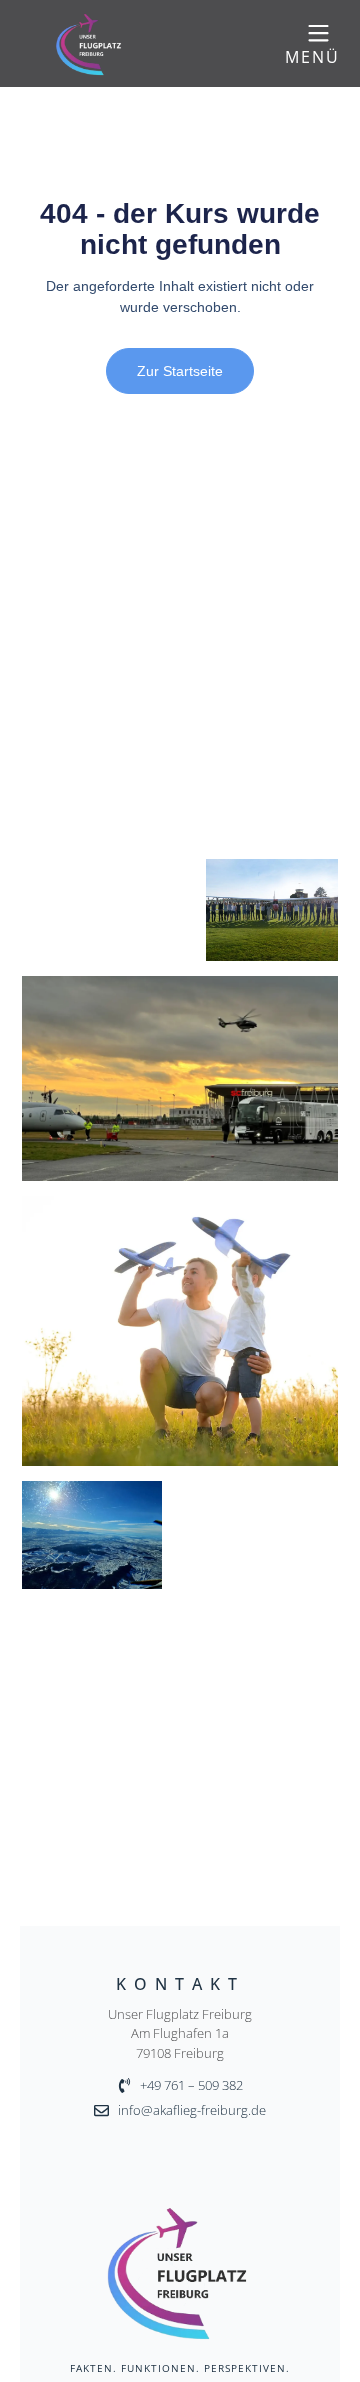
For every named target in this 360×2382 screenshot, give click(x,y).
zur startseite (180, 371)
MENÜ (312, 57)
